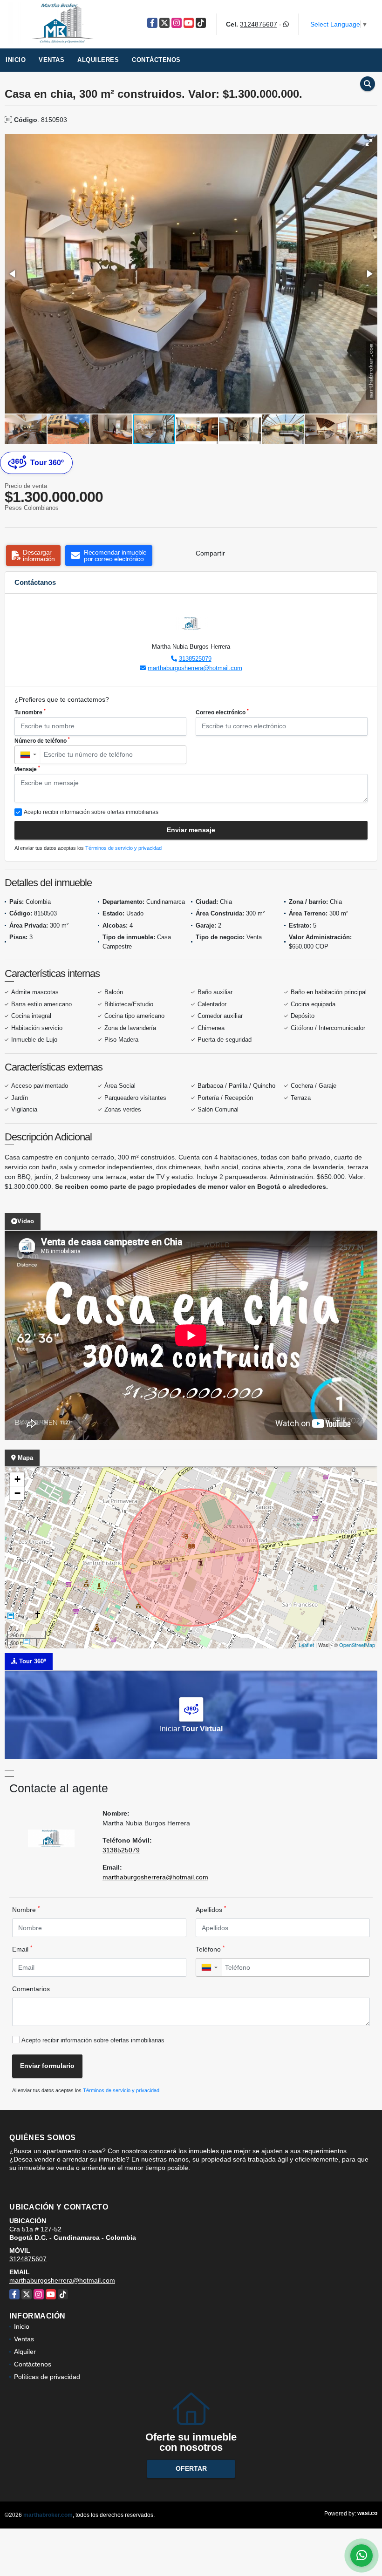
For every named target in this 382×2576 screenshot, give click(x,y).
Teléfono (210, 1949)
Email (22, 1949)
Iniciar (191, 1729)
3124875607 (259, 24)
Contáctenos (156, 60)
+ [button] (17, 1479)
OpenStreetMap (357, 1645)
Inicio (16, 60)
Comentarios (31, 1989)
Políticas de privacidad (47, 2377)
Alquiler (25, 2352)
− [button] (17, 1493)
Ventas (51, 60)
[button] (369, 142)
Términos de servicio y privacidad (123, 848)
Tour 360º (47, 463)
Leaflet (306, 1645)
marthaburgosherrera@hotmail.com (195, 668)
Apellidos (211, 1909)
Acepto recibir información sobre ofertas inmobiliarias (93, 2040)
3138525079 (195, 659)
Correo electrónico (222, 712)
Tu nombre (30, 712)
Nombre (26, 1909)
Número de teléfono (42, 740)
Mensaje (27, 769)
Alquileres (98, 60)
